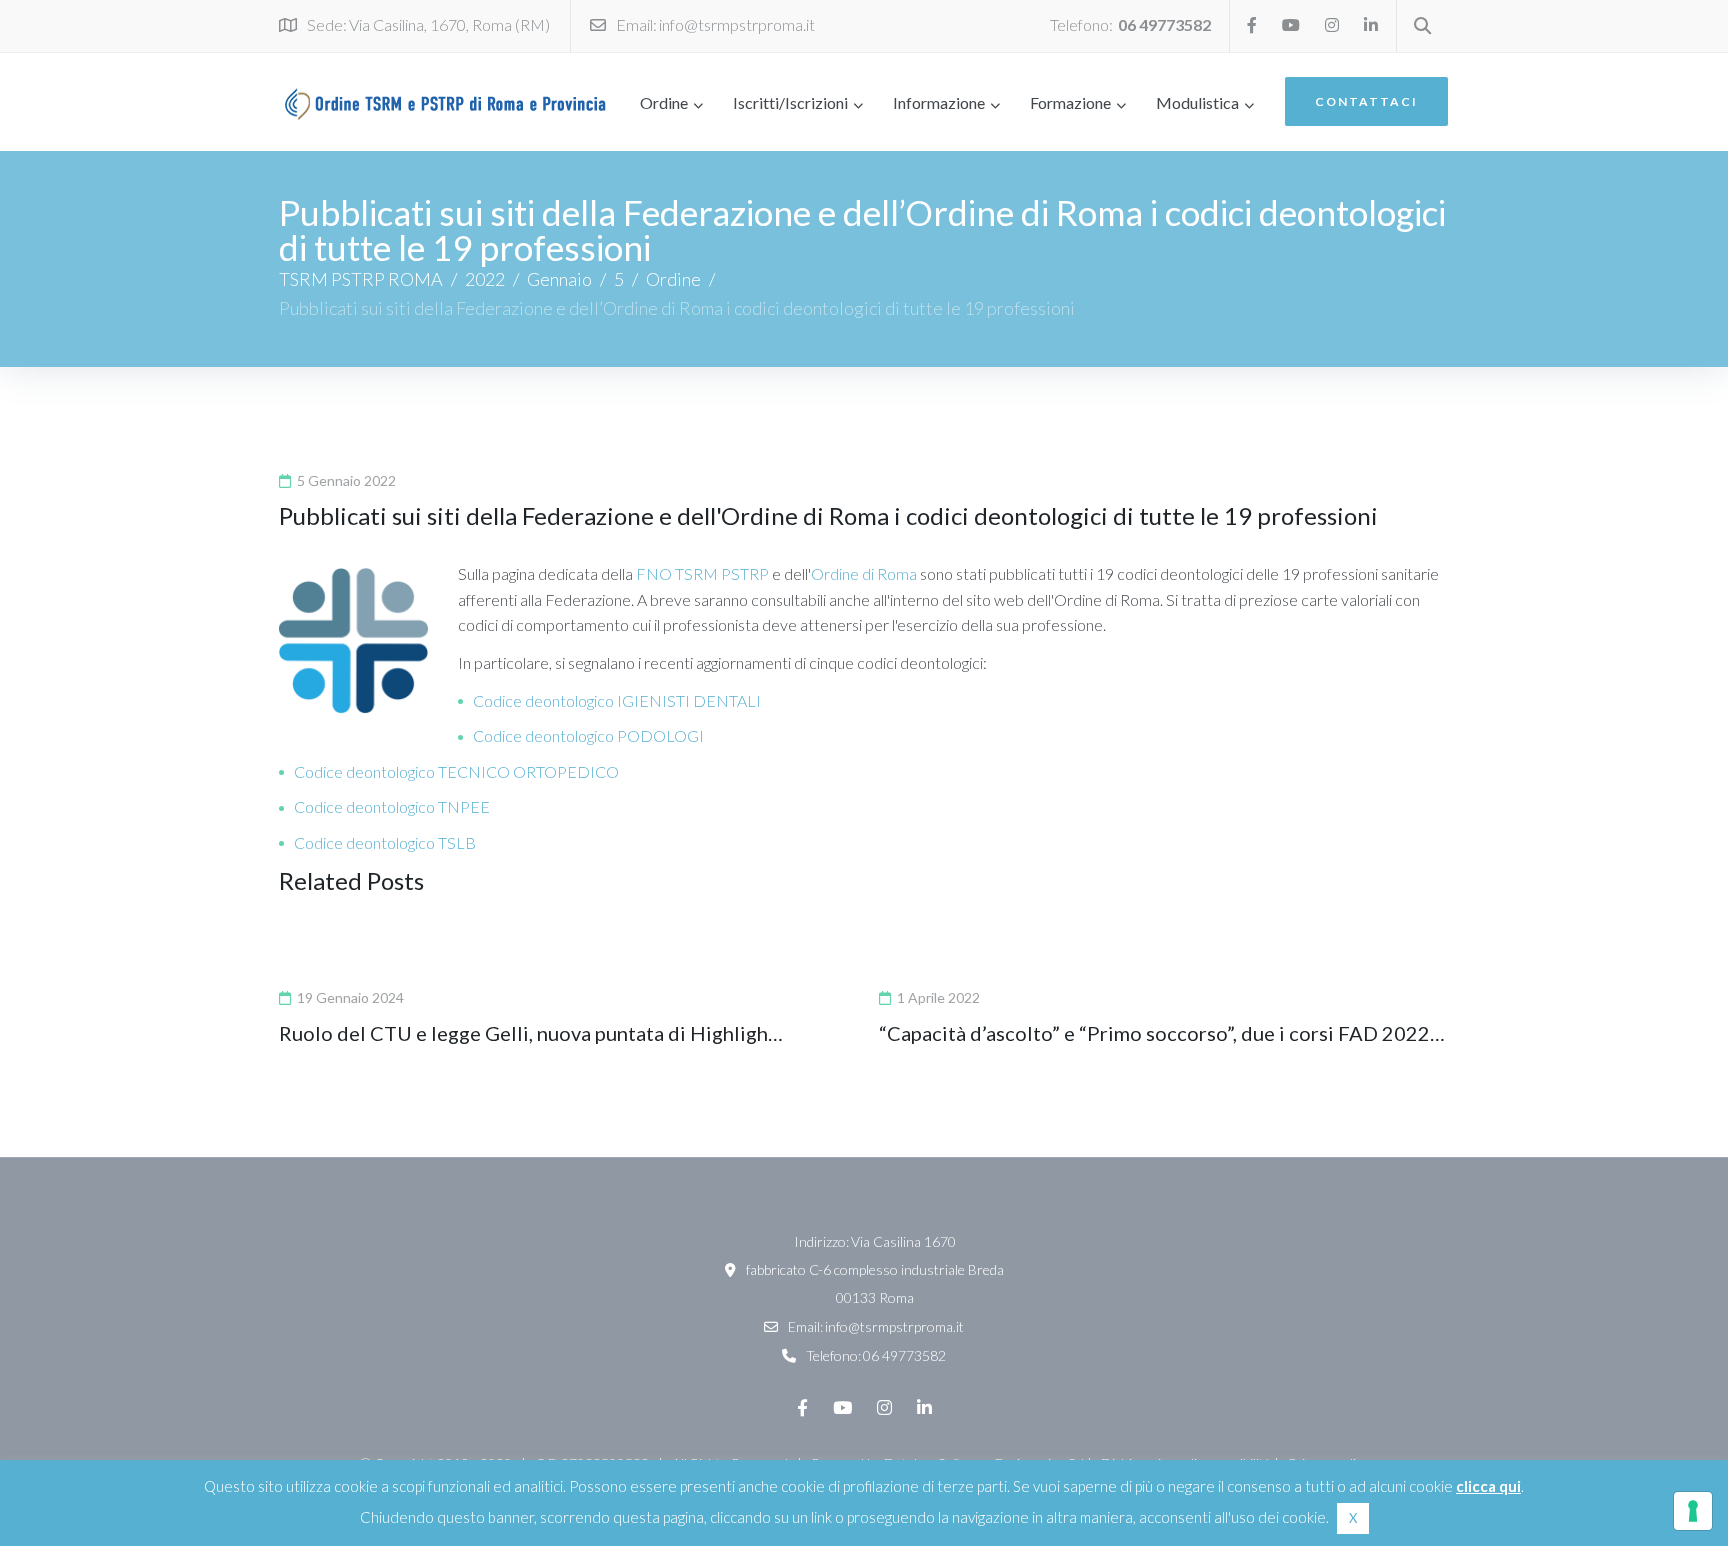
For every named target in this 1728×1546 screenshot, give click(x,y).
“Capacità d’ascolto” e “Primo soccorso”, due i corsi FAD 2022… (1162, 1033)
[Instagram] (1332, 25)
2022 (485, 279)
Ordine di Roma (864, 573)
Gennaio (559, 279)
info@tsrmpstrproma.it (737, 24)
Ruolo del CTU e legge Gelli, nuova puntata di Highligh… (531, 1033)
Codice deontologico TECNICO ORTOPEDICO (456, 771)
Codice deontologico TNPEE (392, 806)
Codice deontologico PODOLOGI (588, 735)
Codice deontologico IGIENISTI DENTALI (617, 700)
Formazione (1070, 102)
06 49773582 (1164, 24)
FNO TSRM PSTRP (702, 573)
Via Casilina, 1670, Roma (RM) (449, 24)
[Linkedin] (1371, 25)
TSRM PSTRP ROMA (361, 279)
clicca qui (1488, 1486)
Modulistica (1197, 102)
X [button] (1353, 1518)
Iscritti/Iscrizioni (790, 102)
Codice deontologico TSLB (385, 842)
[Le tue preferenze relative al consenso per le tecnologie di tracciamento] (1693, 1511)
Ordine (664, 102)
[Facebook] (1252, 25)
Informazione (939, 102)
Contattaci (1366, 101)
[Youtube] (1291, 25)
